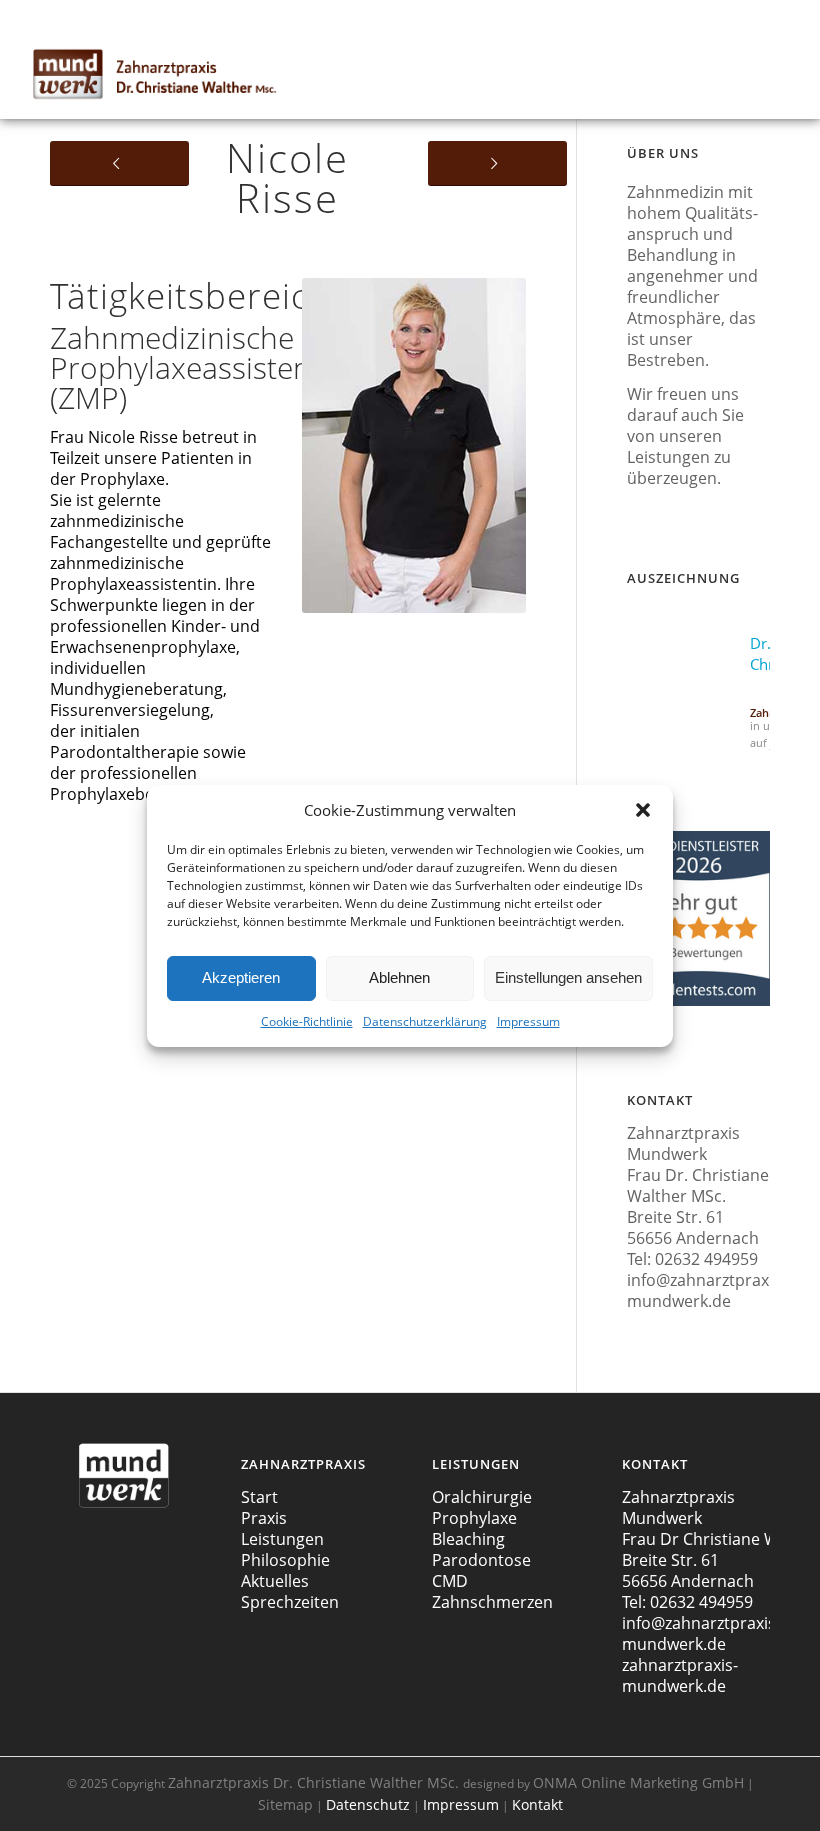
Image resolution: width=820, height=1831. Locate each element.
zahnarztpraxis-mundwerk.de (680, 1675)
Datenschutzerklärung (425, 1021)
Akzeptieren (241, 977)
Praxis (264, 1518)
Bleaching (468, 1539)
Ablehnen (399, 977)
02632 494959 (706, 1259)
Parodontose (481, 1560)
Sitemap (285, 1804)
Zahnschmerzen (492, 1602)
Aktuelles (275, 1581)
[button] (643, 810)
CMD (450, 1581)
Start (259, 1497)
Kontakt (537, 1804)
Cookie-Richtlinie (307, 1021)
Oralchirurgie (482, 1497)
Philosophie (285, 1560)
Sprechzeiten (290, 1602)
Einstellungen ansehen (568, 977)
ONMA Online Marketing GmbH (638, 1782)
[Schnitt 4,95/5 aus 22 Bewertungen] (698, 1001)
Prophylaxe (474, 1518)
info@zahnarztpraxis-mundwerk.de (706, 1290)
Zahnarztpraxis (313, 1782)
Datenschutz (368, 1804)
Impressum (528, 1021)
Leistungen (282, 1539)
